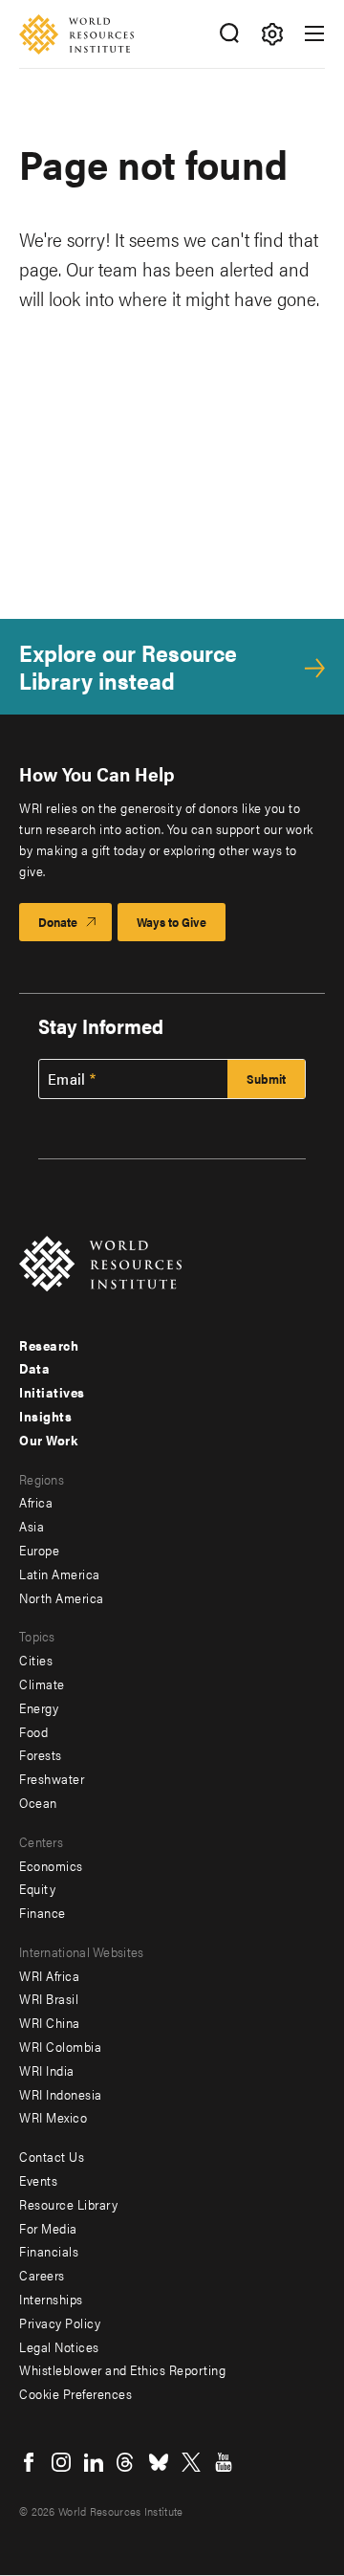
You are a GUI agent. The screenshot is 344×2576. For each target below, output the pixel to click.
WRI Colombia (60, 2046)
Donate (58, 922)
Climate (42, 1684)
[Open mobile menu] (314, 33)
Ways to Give (172, 922)
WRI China (50, 2022)
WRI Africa (49, 1975)
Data (34, 1368)
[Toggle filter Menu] (272, 34)
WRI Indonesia (61, 2094)
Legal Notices (59, 2346)
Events (38, 2180)
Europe (39, 1550)
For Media (48, 2228)
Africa (36, 1502)
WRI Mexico (53, 2117)
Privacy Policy (60, 2323)
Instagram (61, 2462)
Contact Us (52, 2156)
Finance (43, 1912)
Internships (51, 2299)
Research (49, 1345)
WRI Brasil (49, 1998)
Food (33, 1731)
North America (62, 1597)
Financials (49, 2251)
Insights (45, 1416)
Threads (126, 2462)
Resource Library (68, 2204)
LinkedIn (94, 2462)
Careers (42, 2275)
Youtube (224, 2462)
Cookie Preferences (75, 2393)
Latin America (60, 1574)
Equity (37, 1888)
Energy (39, 1707)
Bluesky (159, 2462)
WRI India (47, 2070)
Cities (36, 1660)
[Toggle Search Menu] (229, 34)
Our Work (48, 1440)
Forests (41, 1754)
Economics (51, 1865)
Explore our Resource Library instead (128, 667)
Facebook (29, 2462)
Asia (32, 1526)
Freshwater (52, 1778)
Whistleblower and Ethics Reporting (122, 2369)
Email (67, 1079)
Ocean (38, 1802)
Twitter (191, 2462)
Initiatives (52, 1392)
